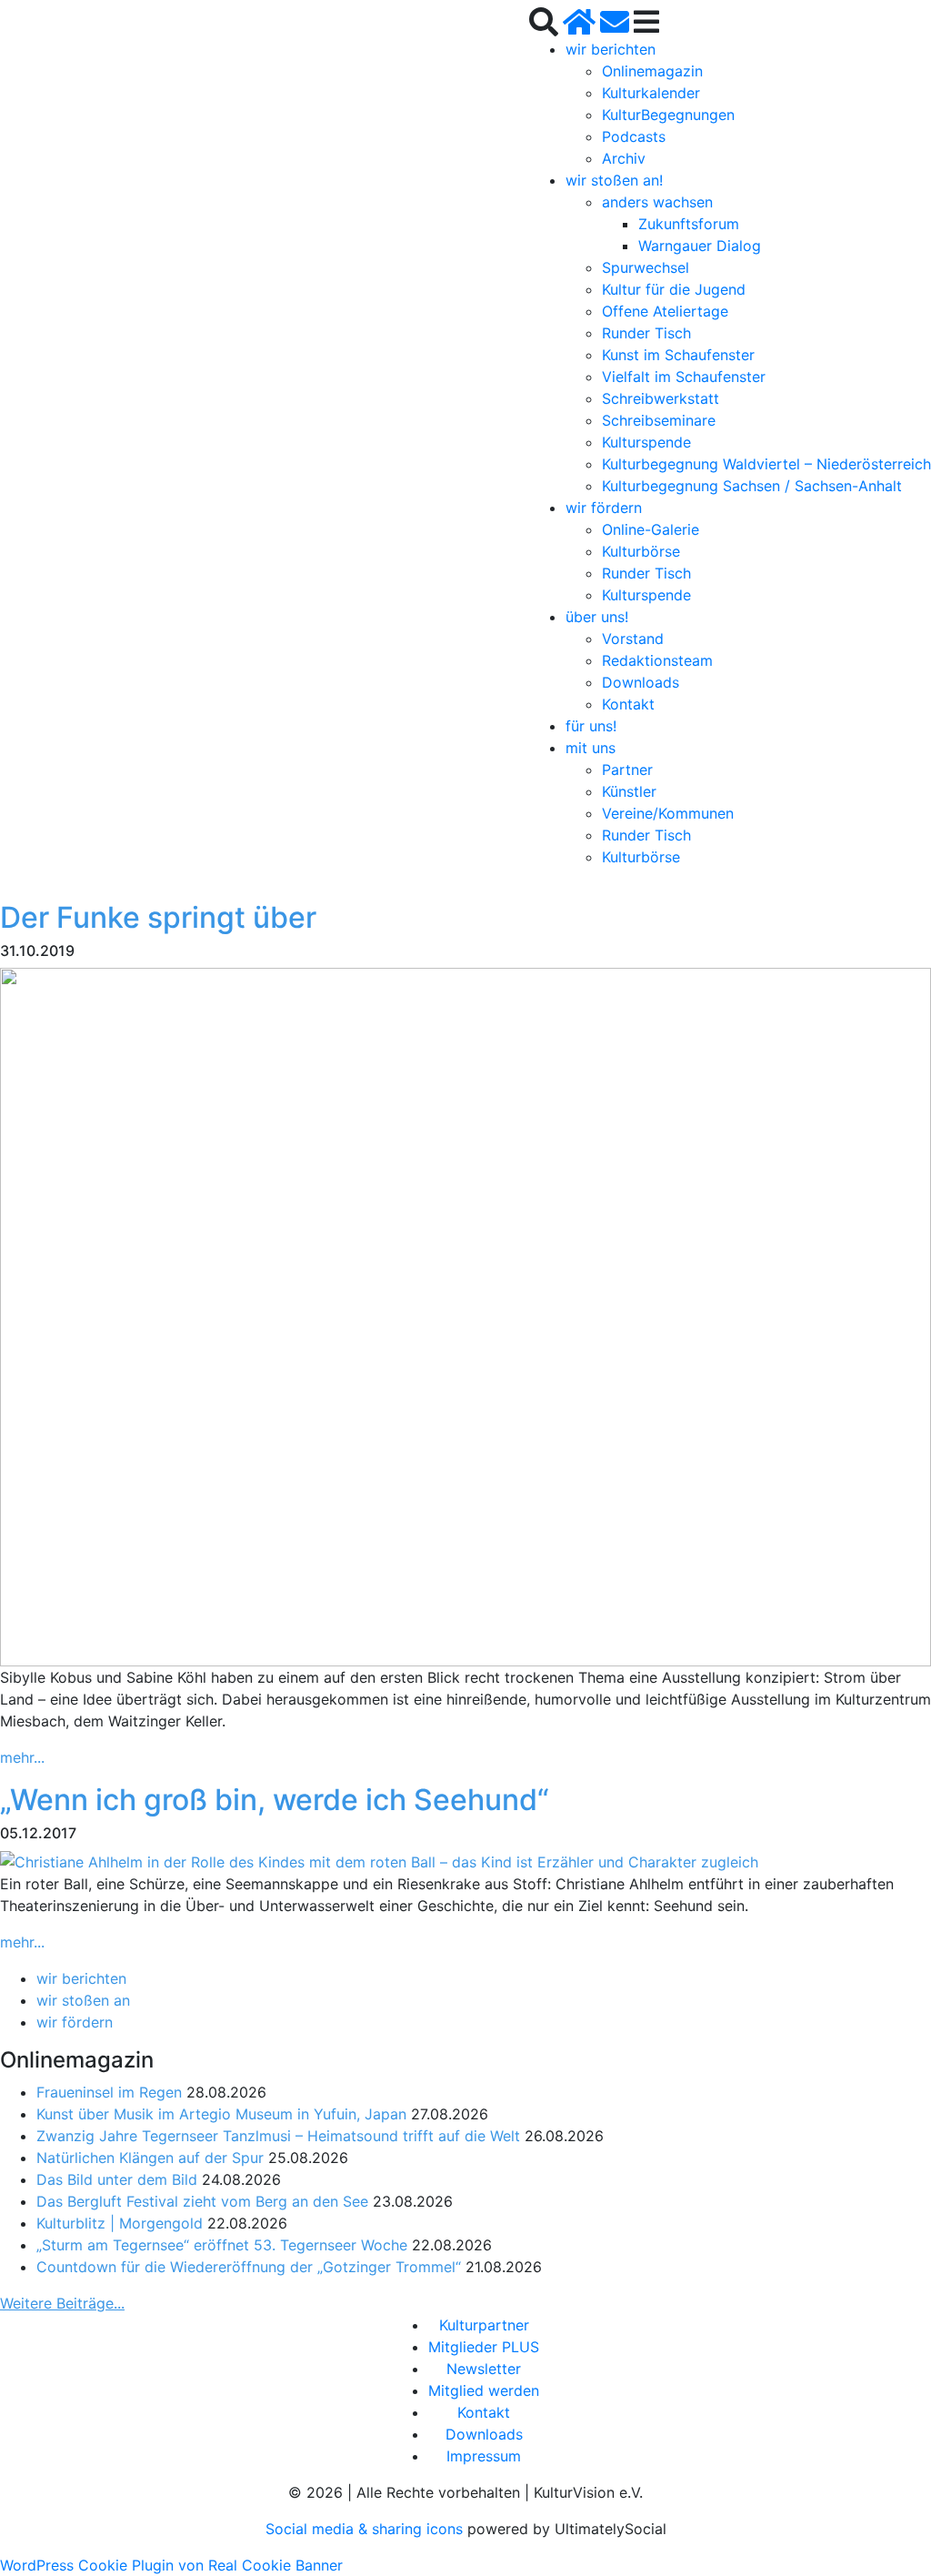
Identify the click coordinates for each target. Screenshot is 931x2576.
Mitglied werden (484, 2390)
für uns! (591, 726)
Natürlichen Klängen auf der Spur (150, 2158)
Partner (627, 770)
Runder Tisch (646, 333)
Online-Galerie (651, 529)
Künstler (629, 791)
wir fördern (604, 508)
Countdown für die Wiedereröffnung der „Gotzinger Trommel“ (249, 2267)
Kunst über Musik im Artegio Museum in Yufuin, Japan (221, 2114)
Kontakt (628, 704)
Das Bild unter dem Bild (117, 2179)
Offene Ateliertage (665, 311)
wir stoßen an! (614, 180)
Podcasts (634, 136)
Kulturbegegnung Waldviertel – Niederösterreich (766, 464)
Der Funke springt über (158, 917)
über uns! (597, 617)
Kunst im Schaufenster (678, 355)
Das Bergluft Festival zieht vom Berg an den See (202, 2201)
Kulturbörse (641, 551)
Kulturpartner (484, 2325)
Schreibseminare (659, 420)
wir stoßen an (83, 2000)
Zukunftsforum (689, 224)
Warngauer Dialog (700, 246)
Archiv (624, 158)
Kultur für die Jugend (674, 289)
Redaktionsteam (657, 660)
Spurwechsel (646, 267)
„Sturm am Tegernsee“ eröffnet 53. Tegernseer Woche (222, 2245)
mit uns (591, 748)
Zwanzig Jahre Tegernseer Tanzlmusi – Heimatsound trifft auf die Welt (278, 2136)
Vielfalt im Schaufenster (684, 377)
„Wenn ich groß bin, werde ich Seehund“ (275, 1800)
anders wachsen (657, 202)
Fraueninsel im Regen (109, 2092)
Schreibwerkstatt (661, 398)
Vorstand (633, 639)
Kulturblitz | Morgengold (120, 2223)
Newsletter (484, 2369)
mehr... (22, 1757)
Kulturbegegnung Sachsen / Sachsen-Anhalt (752, 486)
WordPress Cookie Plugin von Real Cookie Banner (171, 2565)
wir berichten (611, 49)
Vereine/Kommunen (668, 813)
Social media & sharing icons (366, 2529)
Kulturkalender (651, 93)
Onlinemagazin (652, 71)
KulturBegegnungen (668, 115)
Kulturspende (646, 442)
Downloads (641, 682)
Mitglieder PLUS (484, 2347)
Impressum (484, 2456)
